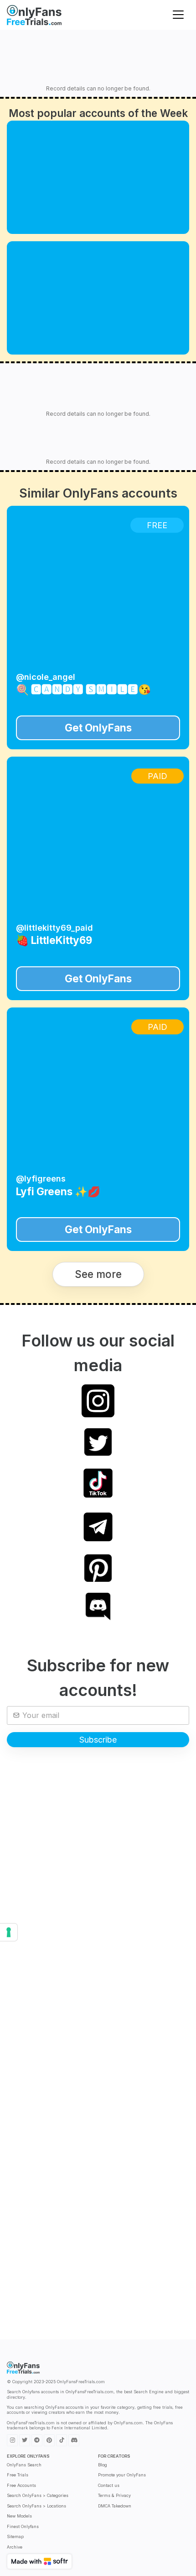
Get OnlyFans (98, 728)
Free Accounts (21, 2485)
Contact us (109, 2485)
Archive (15, 2547)
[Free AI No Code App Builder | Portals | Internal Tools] (39, 2561)
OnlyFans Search (24, 2465)
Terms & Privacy (114, 2495)
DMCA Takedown (115, 2506)
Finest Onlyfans (23, 2526)
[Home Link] (34, 15)
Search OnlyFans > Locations (36, 2506)
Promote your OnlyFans (122, 2475)
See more (98, 1274)
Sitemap (15, 2536)
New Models (19, 2516)
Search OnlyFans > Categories (38, 2495)
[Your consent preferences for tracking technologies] (9, 1932)
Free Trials (18, 2475)
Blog (103, 2465)
